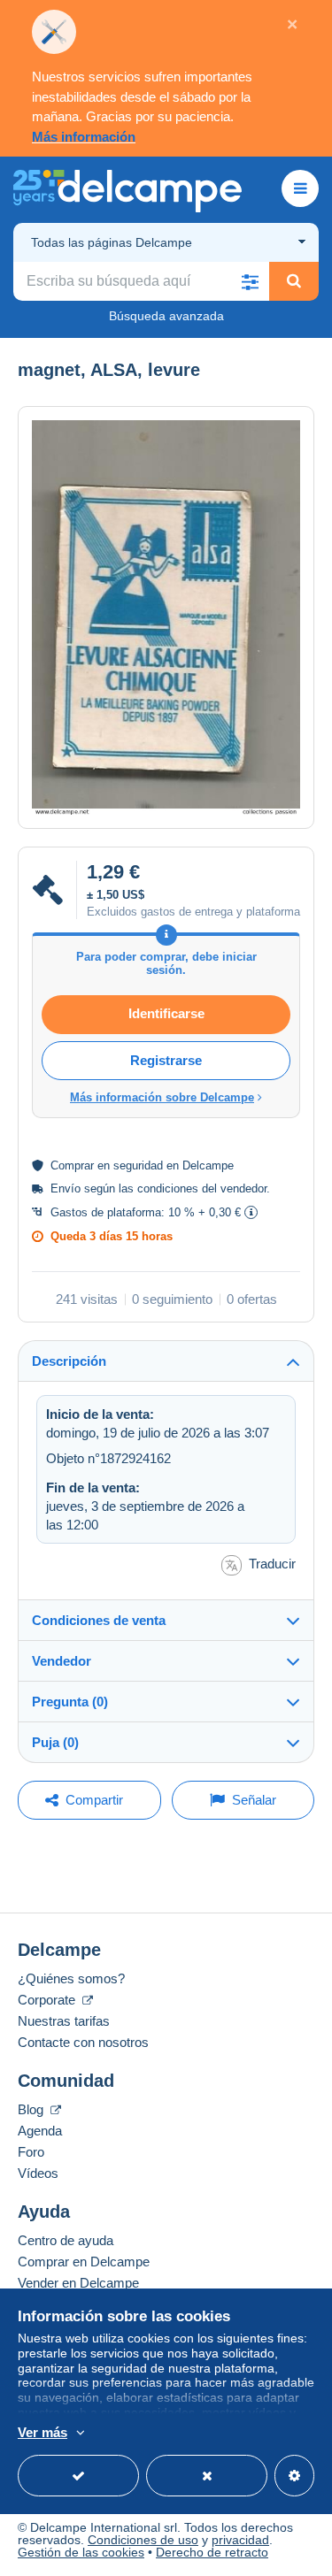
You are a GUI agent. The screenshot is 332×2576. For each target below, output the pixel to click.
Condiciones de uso (143, 2540)
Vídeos (38, 2173)
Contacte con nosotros (83, 2042)
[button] (250, 281)
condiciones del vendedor (202, 1188)
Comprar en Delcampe (84, 2262)
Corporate (48, 2000)
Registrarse (166, 1060)
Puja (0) (55, 1742)
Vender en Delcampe (78, 2283)
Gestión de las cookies (81, 2552)
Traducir (272, 1564)
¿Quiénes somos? (71, 1978)
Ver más (42, 2432)
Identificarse (166, 1013)
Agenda (40, 2131)
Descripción (69, 1361)
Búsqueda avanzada (166, 316)
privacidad (240, 2540)
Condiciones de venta (99, 1620)
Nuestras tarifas (64, 2021)
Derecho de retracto (212, 2552)
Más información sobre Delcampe (162, 1097)
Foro (31, 2152)
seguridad (138, 1165)
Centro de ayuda (66, 2240)
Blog (32, 2109)
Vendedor (62, 1661)
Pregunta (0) (70, 1702)
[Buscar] (294, 281)
